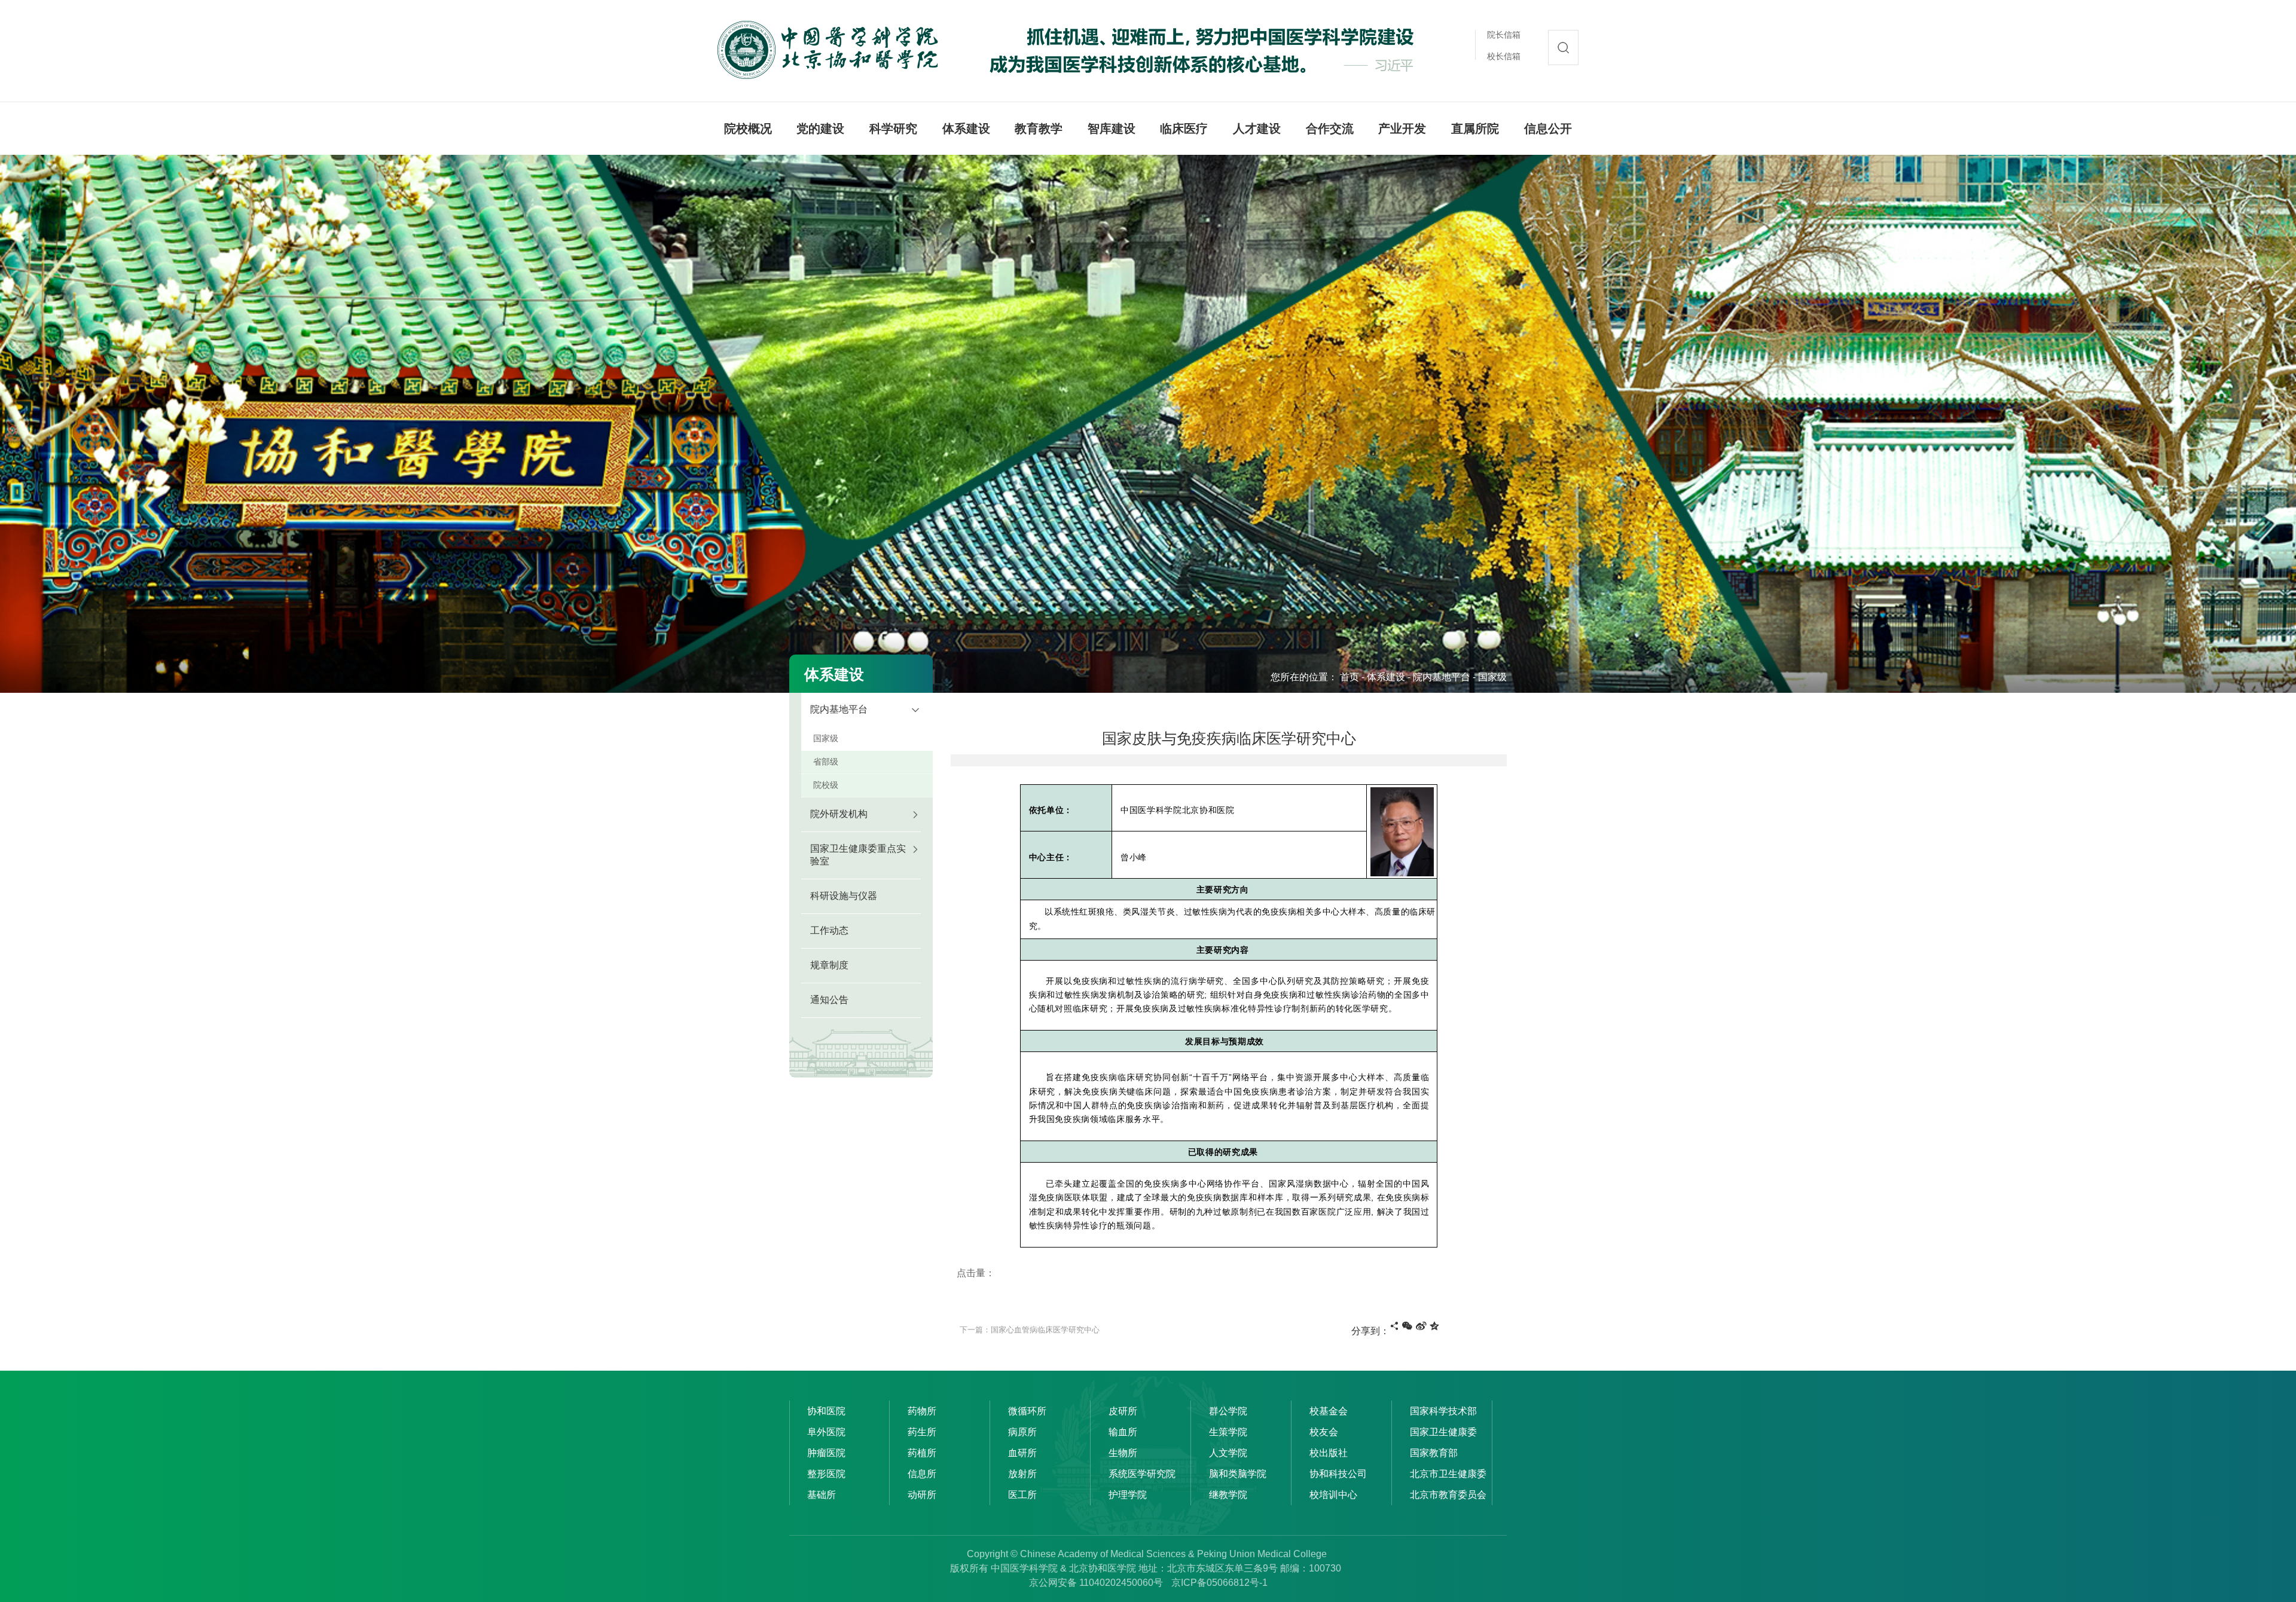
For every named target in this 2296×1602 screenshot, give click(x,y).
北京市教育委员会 (1448, 1495)
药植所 (922, 1453)
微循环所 (1027, 1411)
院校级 (826, 785)
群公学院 (1228, 1411)
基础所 (822, 1495)
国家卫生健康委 (1443, 1432)
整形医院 (826, 1474)
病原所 (1022, 1432)
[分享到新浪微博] (1421, 1326)
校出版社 (1329, 1453)
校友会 (1324, 1432)
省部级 (826, 762)
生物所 (1123, 1453)
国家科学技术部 (1443, 1411)
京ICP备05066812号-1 (1219, 1583)
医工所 (1022, 1495)
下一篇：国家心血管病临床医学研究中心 (1030, 1330)
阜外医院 (826, 1432)
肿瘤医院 (826, 1453)
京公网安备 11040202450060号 (1096, 1583)
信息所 (922, 1474)
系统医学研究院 (1142, 1474)
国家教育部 (1434, 1453)
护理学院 (1128, 1495)
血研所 (1022, 1453)
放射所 (1022, 1474)
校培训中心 (1333, 1495)
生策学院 (1228, 1432)
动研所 (922, 1495)
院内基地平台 (1442, 677)
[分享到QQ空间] (1434, 1326)
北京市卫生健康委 (1448, 1474)
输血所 (1123, 1432)
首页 (1349, 677)
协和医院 (826, 1411)
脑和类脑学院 (1238, 1474)
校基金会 (1329, 1411)
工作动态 (829, 930)
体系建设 (1386, 677)
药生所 (922, 1432)
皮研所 (1123, 1411)
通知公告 (829, 1000)
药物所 (922, 1411)
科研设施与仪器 (844, 896)
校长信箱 (1504, 56)
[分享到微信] (1407, 1326)
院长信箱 (1504, 35)
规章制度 (829, 965)
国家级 (1492, 677)
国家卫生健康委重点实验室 (858, 855)
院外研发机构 (839, 814)
